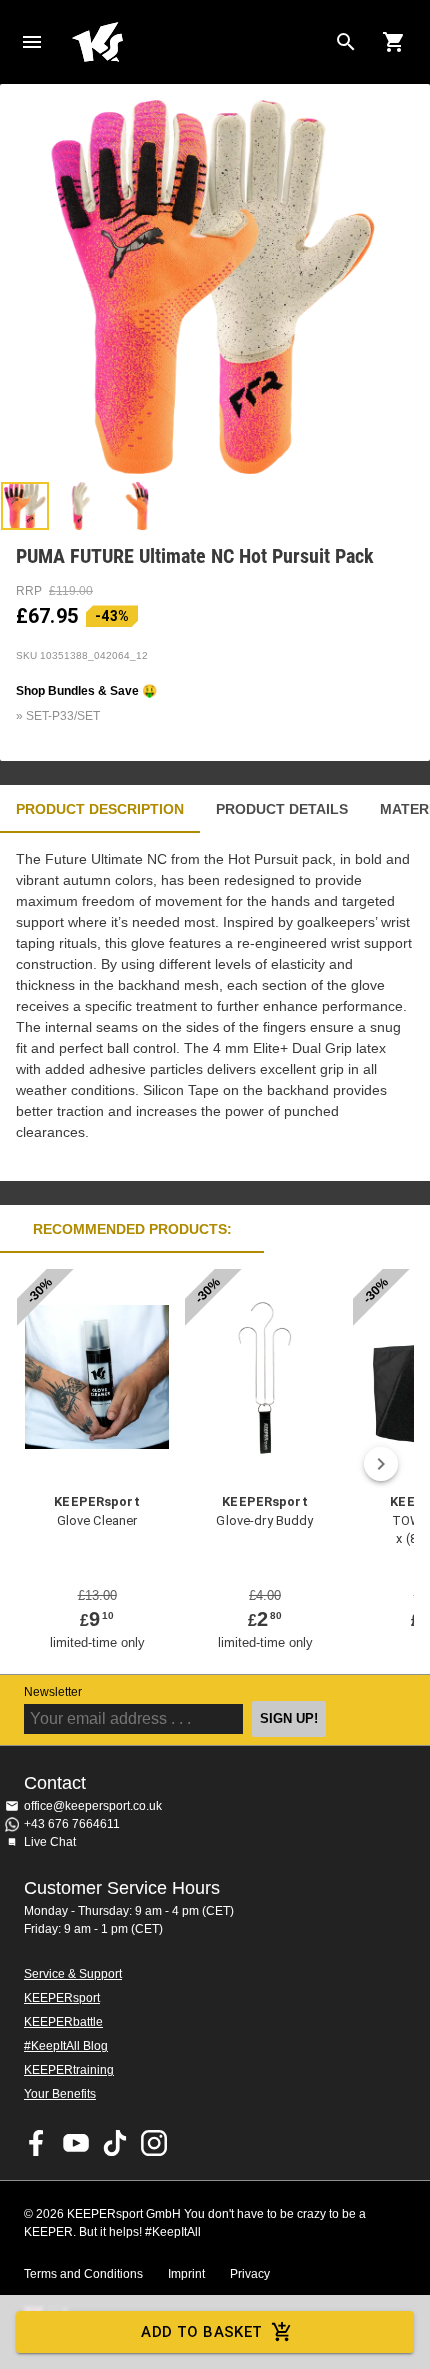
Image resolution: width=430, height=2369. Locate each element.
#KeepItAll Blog (66, 2046)
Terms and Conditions (83, 2274)
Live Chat (50, 1842)
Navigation (32, 42)
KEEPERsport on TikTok (115, 2143)
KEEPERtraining (69, 2070)
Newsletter (53, 1692)
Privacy (250, 2274)
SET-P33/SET (63, 716)
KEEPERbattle (63, 2022)
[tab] (25, 506)
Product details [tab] (282, 809)
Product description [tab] (100, 809)
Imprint (186, 2274)
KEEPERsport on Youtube (76, 2143)
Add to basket (202, 2332)
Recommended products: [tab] (132, 1229)
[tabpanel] (215, 1007)
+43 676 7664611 (72, 1824)
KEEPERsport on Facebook (37, 2143)
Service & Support (73, 1974)
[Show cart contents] (394, 42)
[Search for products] (346, 42)
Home (199, 42)
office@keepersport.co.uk (93, 1806)
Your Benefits (60, 2094)
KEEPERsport (62, 1998)
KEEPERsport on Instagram (154, 2143)
